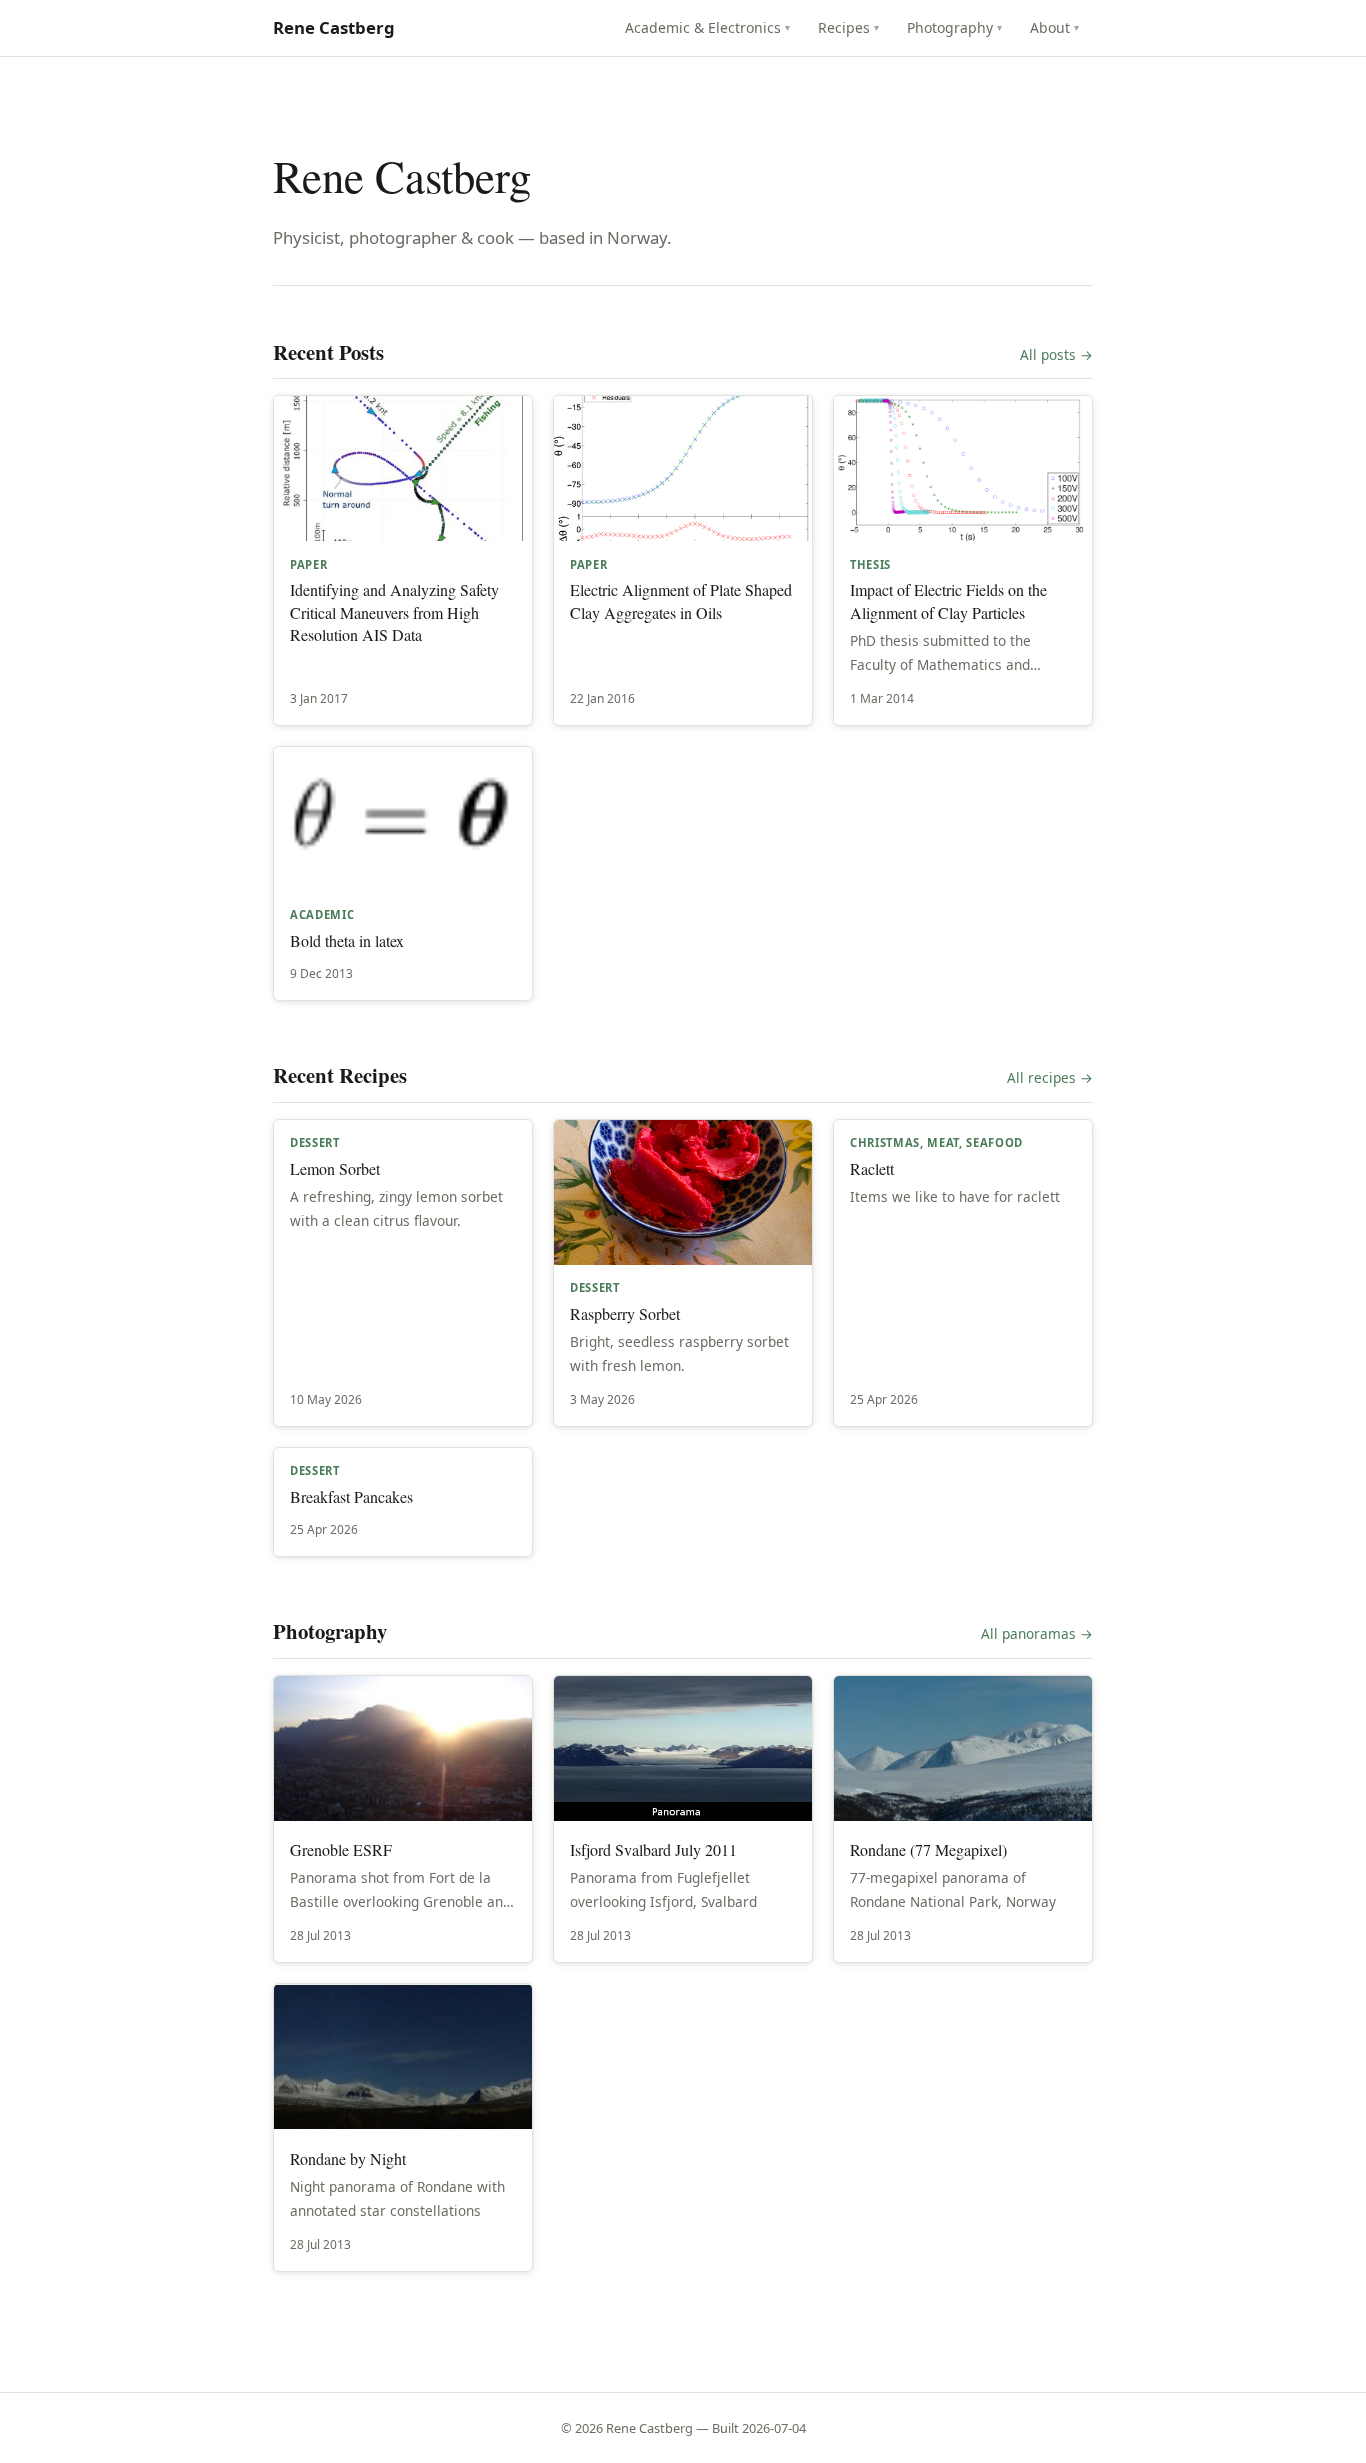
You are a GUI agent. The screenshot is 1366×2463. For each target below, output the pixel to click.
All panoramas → (1037, 1633)
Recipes (849, 27)
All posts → (1056, 354)
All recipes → (1050, 1077)
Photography (955, 27)
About (1055, 27)
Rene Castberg (334, 27)
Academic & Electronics (708, 27)
